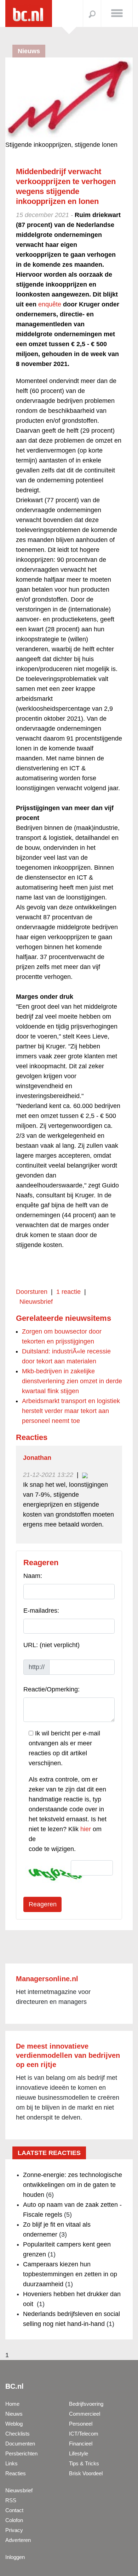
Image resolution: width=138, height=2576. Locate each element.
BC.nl (15, 2386)
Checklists (18, 2434)
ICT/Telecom (84, 2434)
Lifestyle (79, 2453)
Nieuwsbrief (36, 1302)
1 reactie (68, 1292)
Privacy (14, 2530)
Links (11, 2463)
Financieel (81, 2444)
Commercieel (85, 2414)
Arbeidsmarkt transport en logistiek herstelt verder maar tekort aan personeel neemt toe (71, 1411)
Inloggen (15, 2557)
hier (86, 1829)
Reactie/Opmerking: (51, 1689)
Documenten (20, 2444)
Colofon (14, 2520)
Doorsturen (32, 1292)
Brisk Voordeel (86, 2473)
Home (12, 2404)
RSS (11, 2500)
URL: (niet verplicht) (51, 1645)
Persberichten (21, 2453)
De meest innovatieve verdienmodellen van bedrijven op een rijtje (68, 2055)
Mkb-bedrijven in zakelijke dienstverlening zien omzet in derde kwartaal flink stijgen (72, 1381)
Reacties (16, 2473)
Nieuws (14, 2414)
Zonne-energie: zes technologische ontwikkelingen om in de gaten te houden (73, 2185)
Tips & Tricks (84, 2463)
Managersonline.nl (47, 1979)
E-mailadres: (41, 1611)
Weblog (14, 2424)
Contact (14, 2510)
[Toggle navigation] (117, 13)
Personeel (81, 2424)
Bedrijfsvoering (86, 2404)
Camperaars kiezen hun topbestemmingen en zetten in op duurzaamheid (70, 2274)
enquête (50, 304)
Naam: (33, 1576)
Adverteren (18, 2540)
